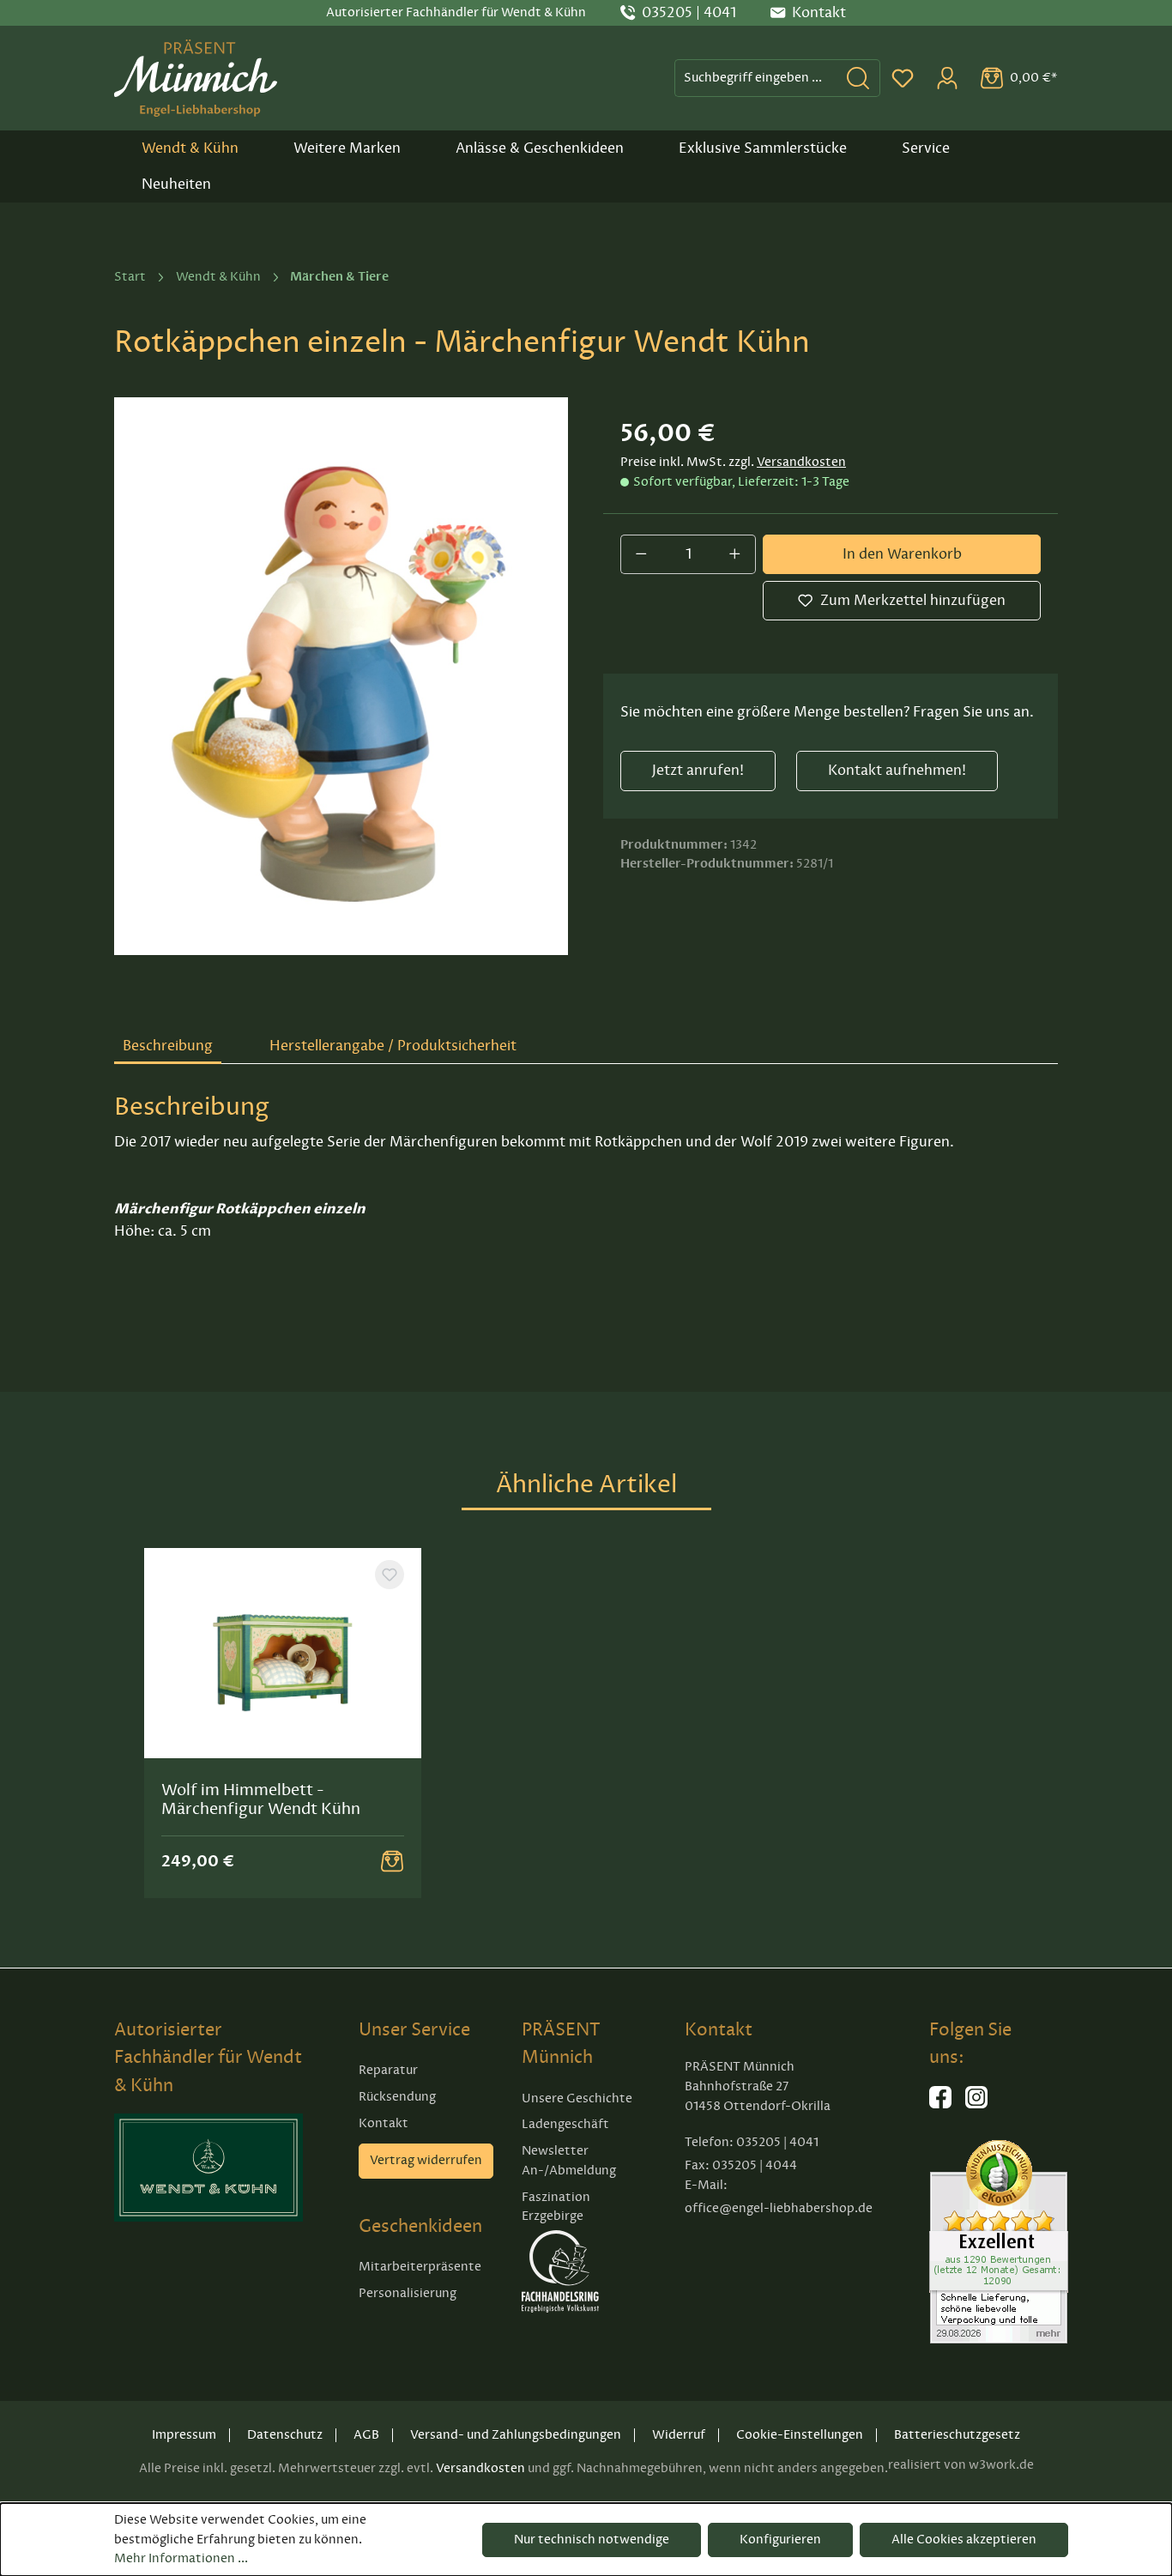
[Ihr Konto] (947, 78)
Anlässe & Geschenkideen (540, 148)
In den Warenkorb (902, 554)
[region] (341, 676)
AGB (366, 2435)
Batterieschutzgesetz (957, 2435)
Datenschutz (285, 2435)
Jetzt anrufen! (698, 771)
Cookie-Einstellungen (800, 2435)
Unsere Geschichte (577, 2098)
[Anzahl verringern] (641, 554)
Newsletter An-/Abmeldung (569, 2161)
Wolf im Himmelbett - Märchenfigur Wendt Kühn (261, 1799)
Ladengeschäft (565, 2124)
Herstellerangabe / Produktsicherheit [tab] (393, 1046)
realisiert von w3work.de (961, 2465)
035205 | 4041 (689, 13)
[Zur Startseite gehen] (196, 78)
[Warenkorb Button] (392, 1861)
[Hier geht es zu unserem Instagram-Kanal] (976, 2104)
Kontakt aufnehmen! (897, 771)
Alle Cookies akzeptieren (964, 2540)
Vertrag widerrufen (426, 2160)
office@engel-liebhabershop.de (779, 2208)
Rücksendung (397, 2097)
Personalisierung (408, 2293)
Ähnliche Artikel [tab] (586, 1484)
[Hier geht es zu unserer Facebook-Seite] (940, 2104)
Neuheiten (176, 184)
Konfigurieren (780, 2540)
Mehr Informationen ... (181, 2558)
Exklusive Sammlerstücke (763, 148)
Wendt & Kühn (190, 148)
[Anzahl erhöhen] (735, 554)
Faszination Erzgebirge (556, 2207)
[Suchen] (858, 78)
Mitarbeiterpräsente (420, 2267)
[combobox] (756, 78)
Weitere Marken (347, 148)
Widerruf (679, 2435)
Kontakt (384, 2123)
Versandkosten (801, 462)
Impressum (184, 2435)
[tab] (168, 1047)
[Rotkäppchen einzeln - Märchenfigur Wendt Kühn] (341, 676)
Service (926, 148)
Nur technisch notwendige (592, 2540)
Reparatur (388, 2070)
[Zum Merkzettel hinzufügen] (390, 1575)
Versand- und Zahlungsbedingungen (516, 2435)
